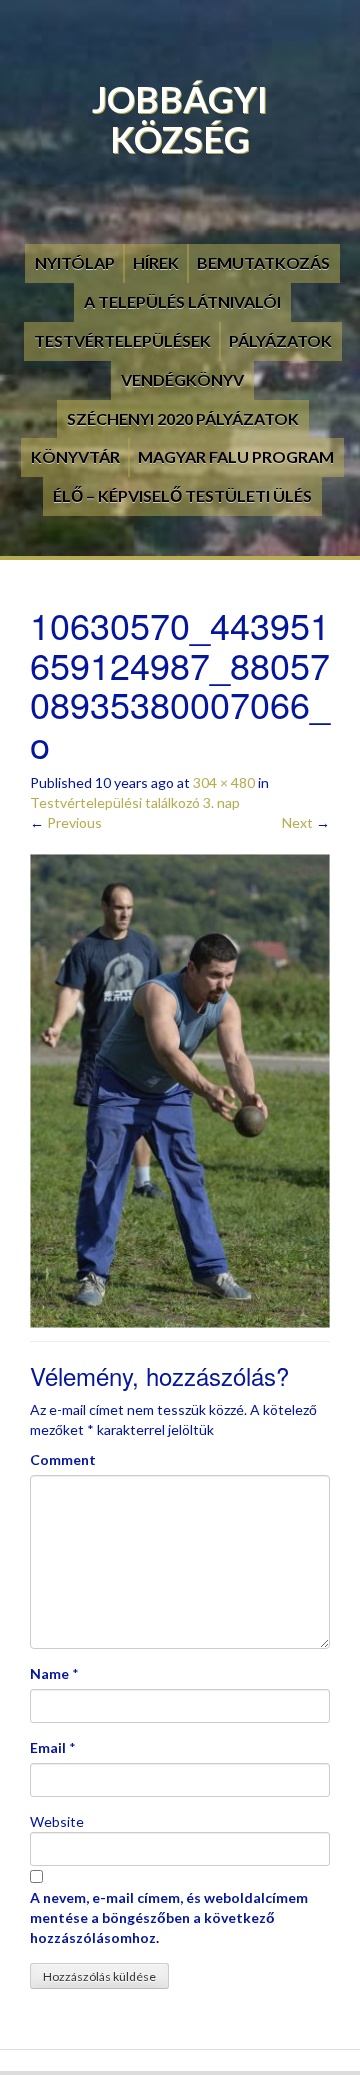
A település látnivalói (182, 301)
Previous (66, 822)
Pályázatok (280, 340)
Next (306, 822)
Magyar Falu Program (236, 456)
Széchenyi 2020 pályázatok (183, 418)
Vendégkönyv (182, 379)
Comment (63, 1459)
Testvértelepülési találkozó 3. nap (135, 802)
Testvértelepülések (122, 340)
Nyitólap (75, 262)
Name (49, 1673)
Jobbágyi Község (180, 119)
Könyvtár (75, 456)
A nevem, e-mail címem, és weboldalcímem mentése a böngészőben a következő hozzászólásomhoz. (169, 1917)
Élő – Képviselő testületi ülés (182, 495)
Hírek (156, 262)
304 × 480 (224, 782)
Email (48, 1747)
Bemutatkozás (263, 262)
